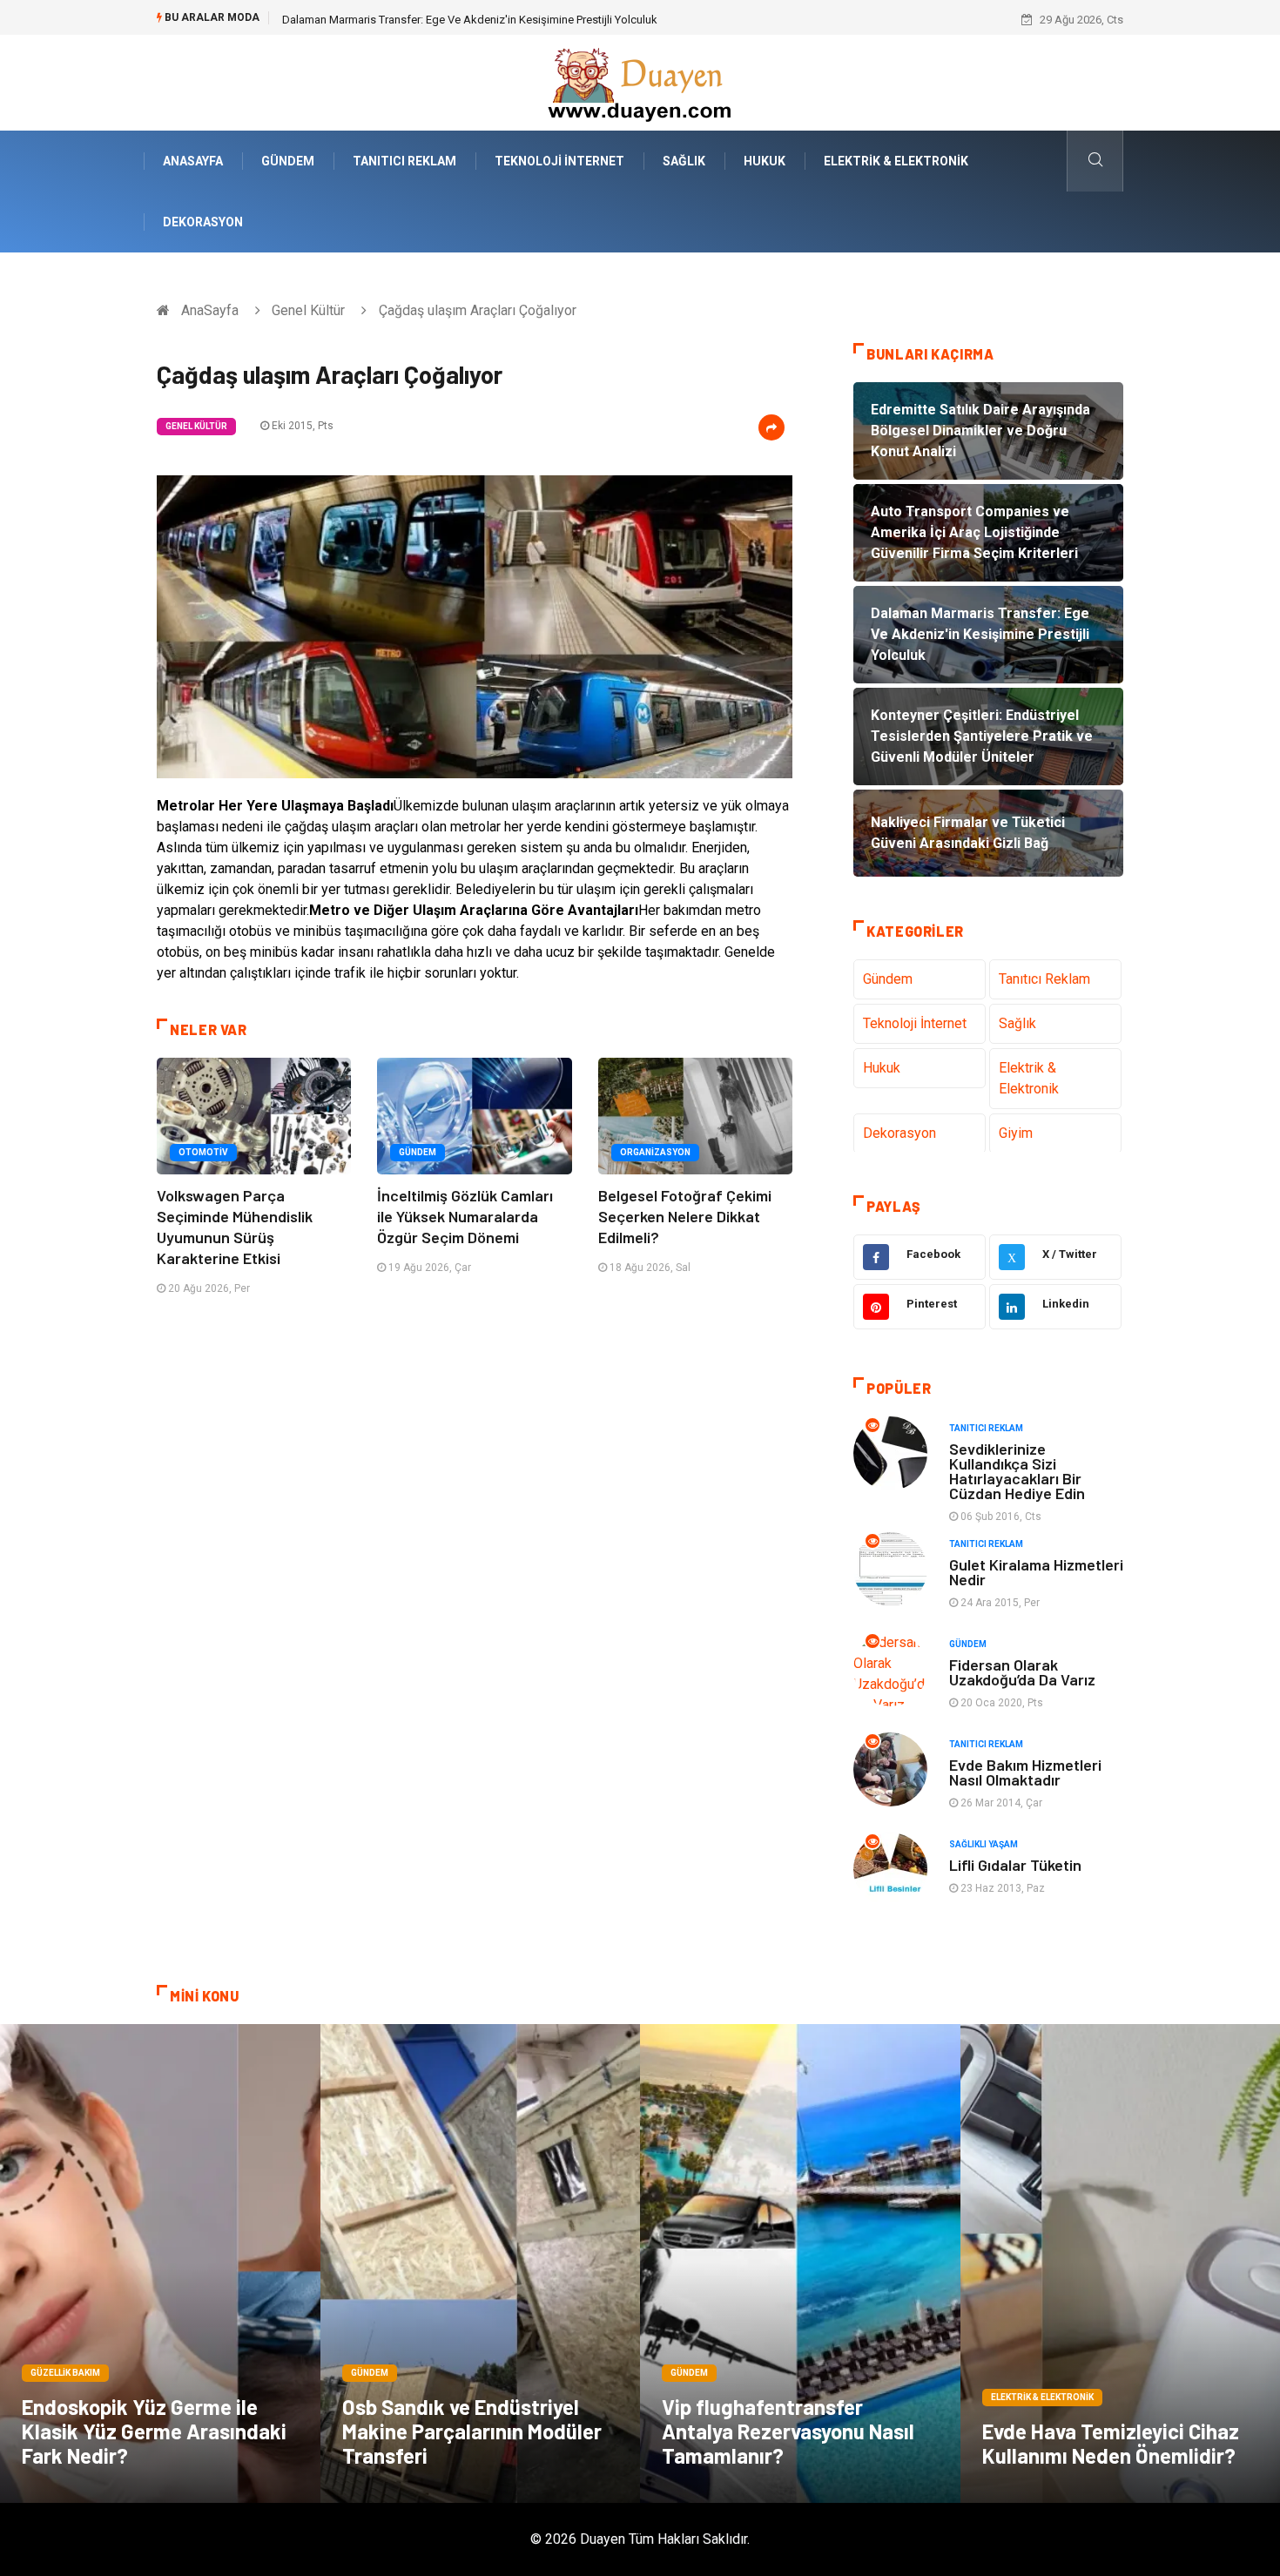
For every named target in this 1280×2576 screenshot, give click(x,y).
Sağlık (684, 161)
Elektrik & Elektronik (896, 161)
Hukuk (765, 161)
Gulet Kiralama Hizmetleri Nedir (1036, 1572)
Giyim (1016, 1133)
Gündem (288, 161)
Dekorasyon (203, 222)
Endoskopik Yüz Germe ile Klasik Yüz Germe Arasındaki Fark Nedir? (154, 2431)
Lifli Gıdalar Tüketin (1015, 1865)
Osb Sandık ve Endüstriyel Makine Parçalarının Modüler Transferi (472, 2431)
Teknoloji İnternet (559, 161)
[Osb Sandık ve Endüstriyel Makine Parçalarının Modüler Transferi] (481, 2263)
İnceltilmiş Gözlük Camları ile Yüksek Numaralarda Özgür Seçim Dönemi (465, 1216)
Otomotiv (203, 1152)
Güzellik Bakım (65, 2373)
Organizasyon (655, 1152)
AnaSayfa (193, 161)
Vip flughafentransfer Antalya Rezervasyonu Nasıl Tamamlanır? (788, 2431)
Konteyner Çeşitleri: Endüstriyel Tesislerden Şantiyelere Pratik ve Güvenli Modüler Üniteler (502, 20)
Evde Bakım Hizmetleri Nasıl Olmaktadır (1025, 1772)
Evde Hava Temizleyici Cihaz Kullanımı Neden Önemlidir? (1111, 2443)
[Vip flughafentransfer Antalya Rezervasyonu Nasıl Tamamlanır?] (800, 2263)
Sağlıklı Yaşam (984, 1844)
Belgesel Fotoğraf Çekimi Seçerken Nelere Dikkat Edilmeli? (685, 1216)
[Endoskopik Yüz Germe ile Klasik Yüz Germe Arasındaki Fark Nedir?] (160, 2263)
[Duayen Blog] (640, 81)
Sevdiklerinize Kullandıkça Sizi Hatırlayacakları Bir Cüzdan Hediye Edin (1017, 1471)
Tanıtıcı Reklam (404, 161)
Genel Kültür (308, 310)
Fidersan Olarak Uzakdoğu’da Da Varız (1022, 1672)
